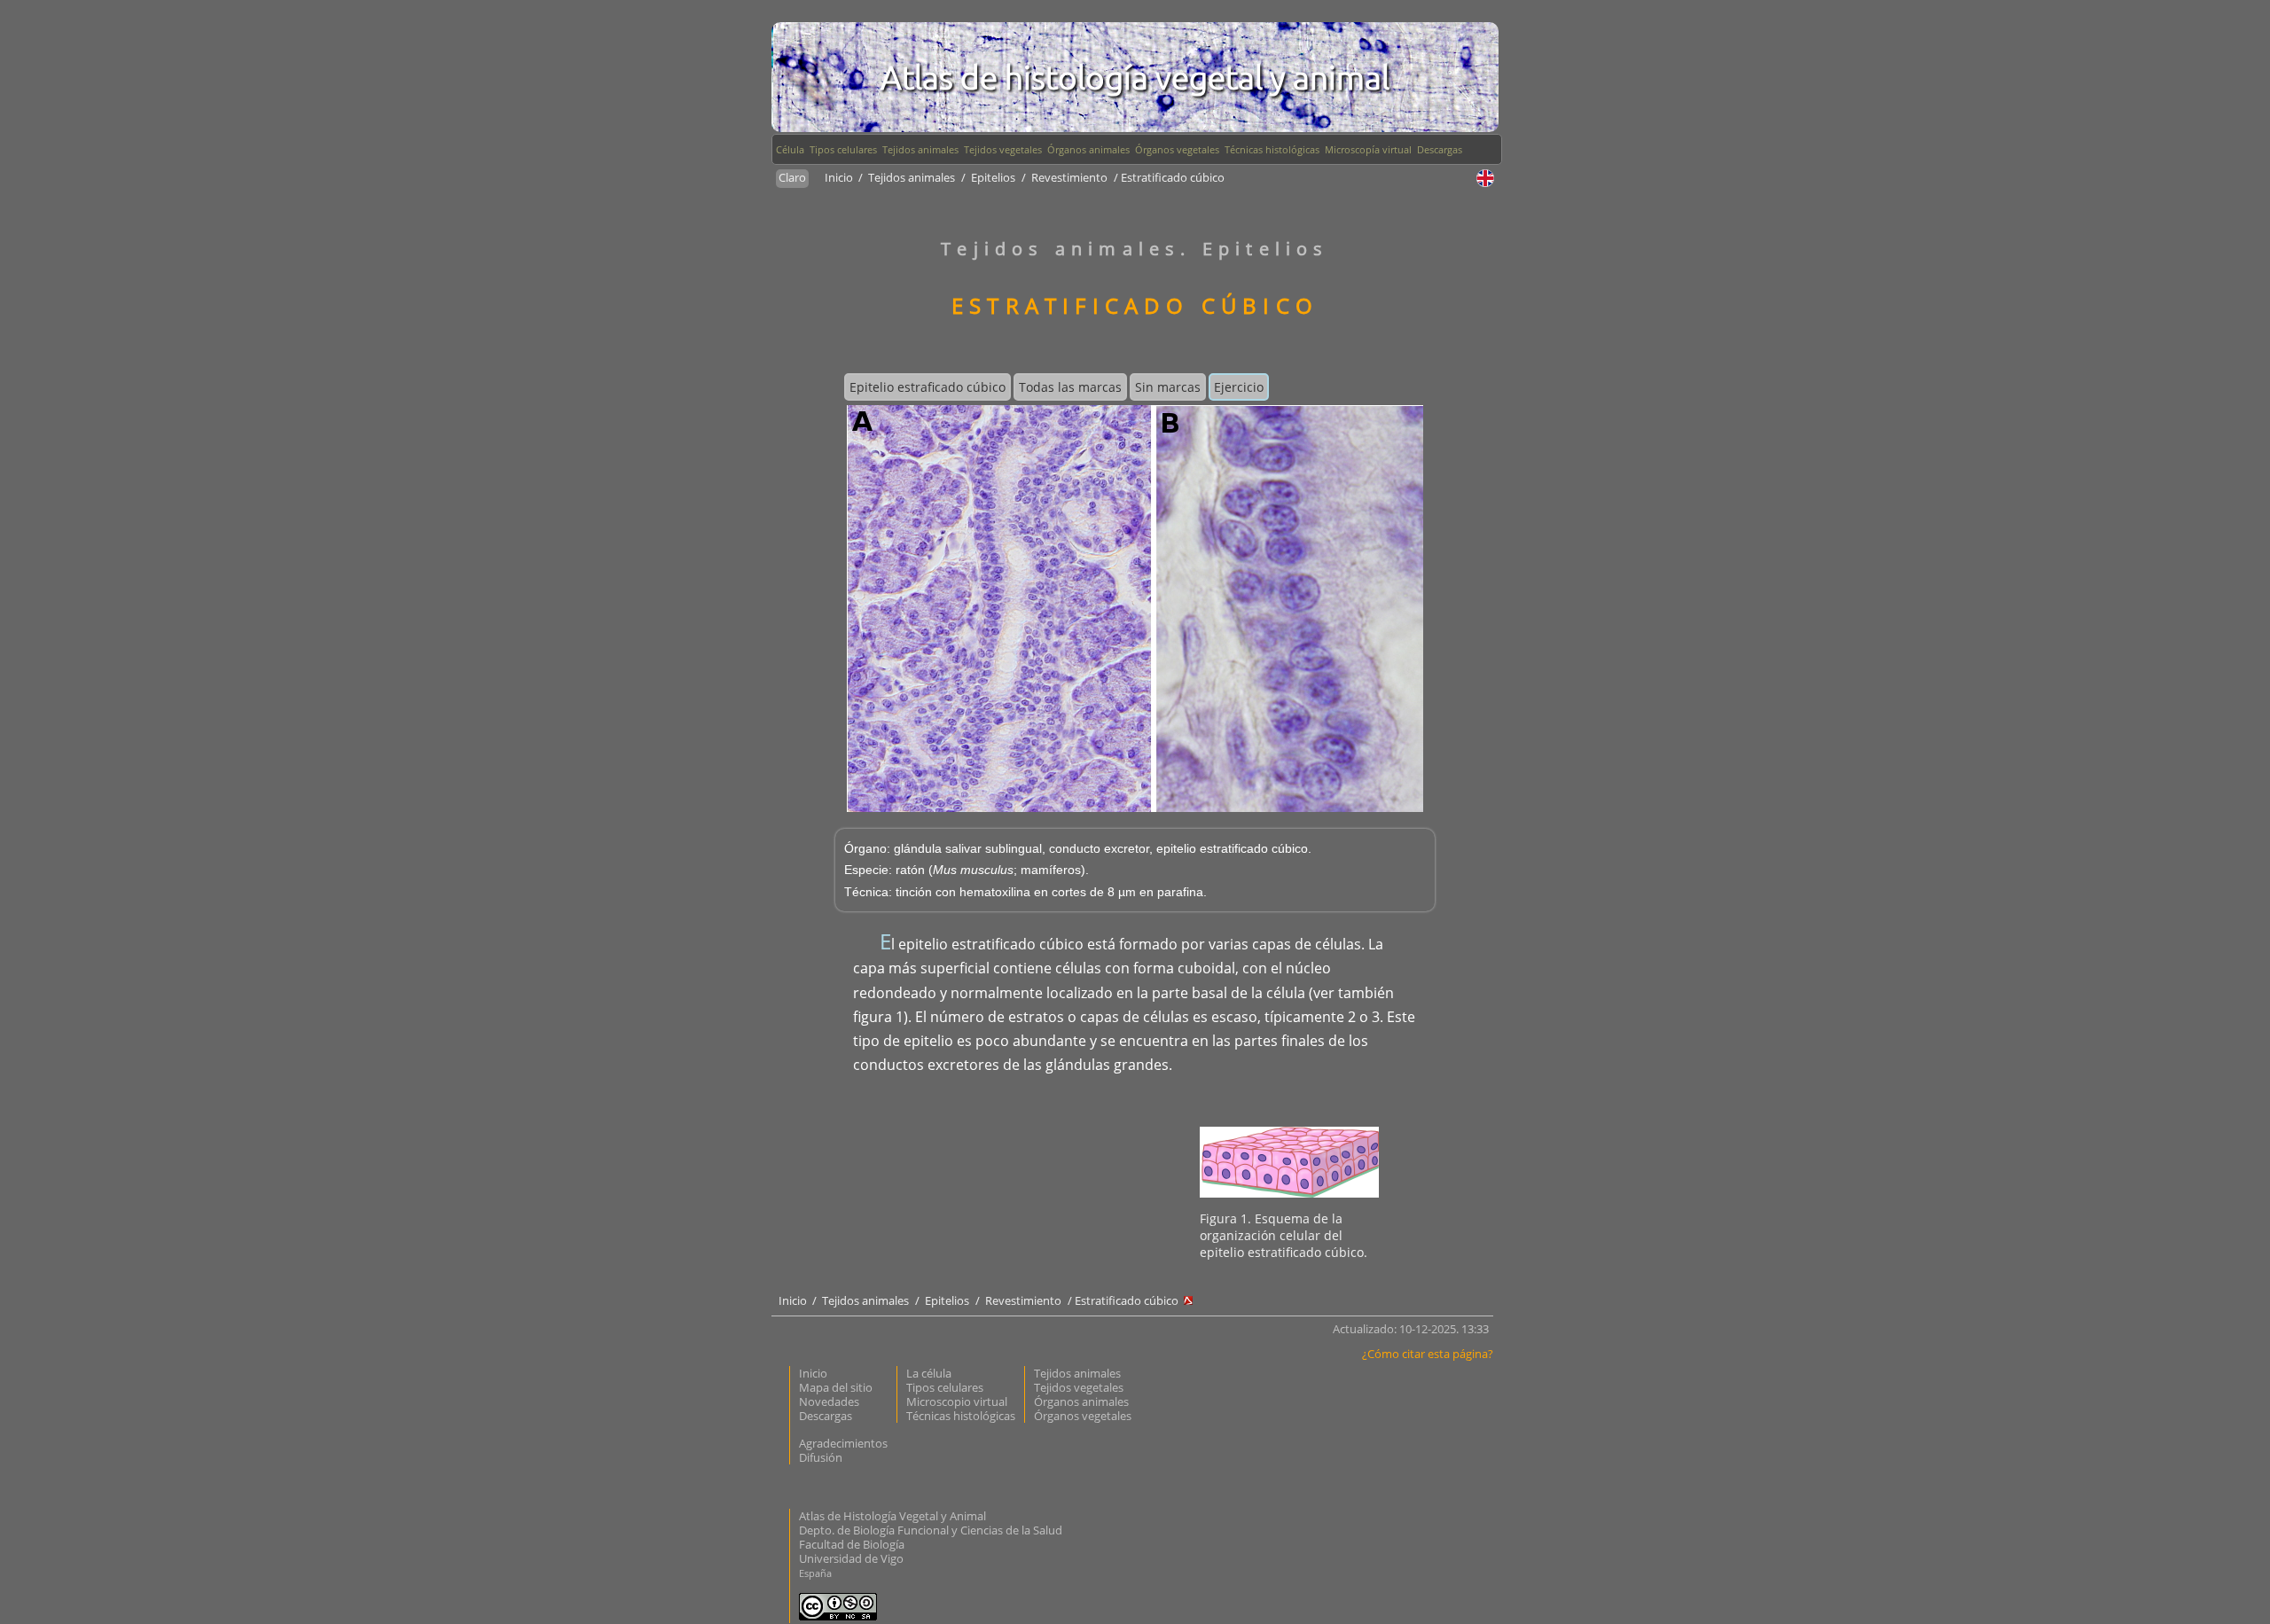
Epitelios (993, 177)
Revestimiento (1069, 177)
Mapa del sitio (836, 1387)
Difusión (821, 1457)
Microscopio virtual (957, 1401)
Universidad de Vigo (851, 1558)
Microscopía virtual (1368, 149)
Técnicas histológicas (1272, 149)
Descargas (1440, 149)
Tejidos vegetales (1003, 149)
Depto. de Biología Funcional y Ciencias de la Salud (931, 1530)
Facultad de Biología (852, 1544)
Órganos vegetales (1177, 149)
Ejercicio (1239, 387)
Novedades (829, 1401)
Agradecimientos (843, 1443)
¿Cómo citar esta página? (1428, 1354)
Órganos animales (1088, 149)
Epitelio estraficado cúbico (928, 387)
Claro (792, 177)
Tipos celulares (843, 149)
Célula (790, 149)
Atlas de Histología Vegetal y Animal (892, 1516)
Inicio (840, 177)
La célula (929, 1373)
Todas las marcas (1070, 387)
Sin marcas (1168, 387)
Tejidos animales (920, 149)
